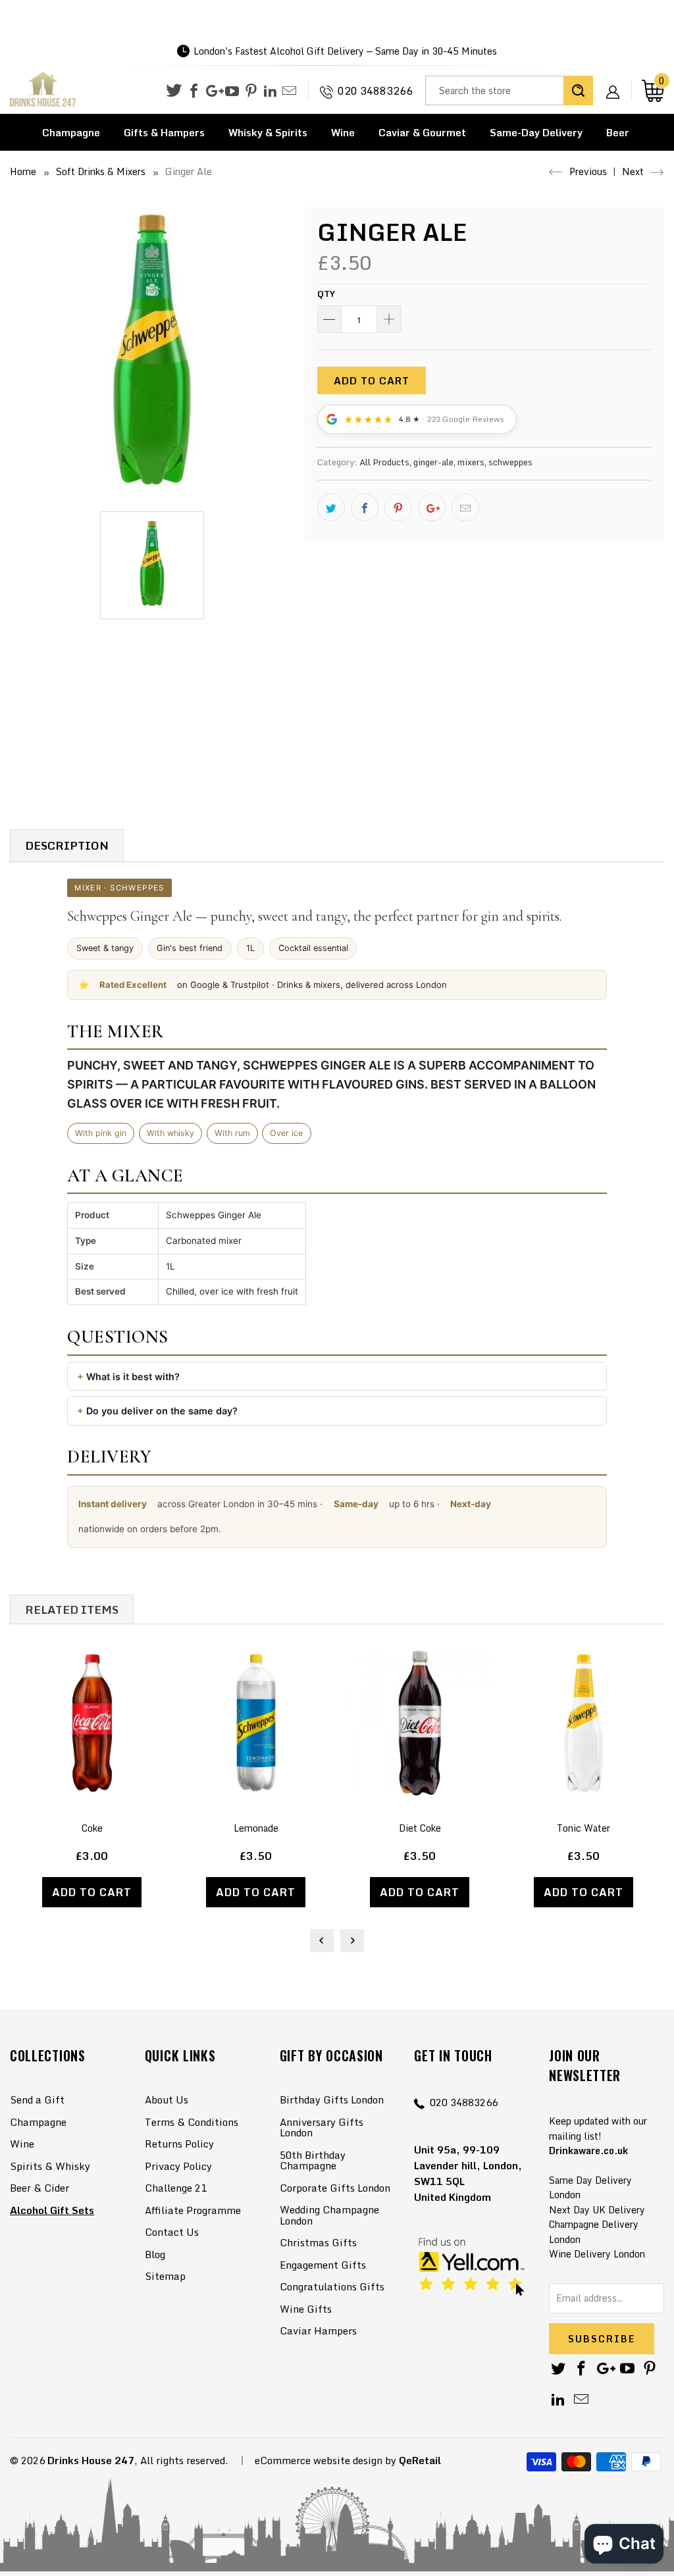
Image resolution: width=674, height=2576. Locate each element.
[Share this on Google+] (432, 507)
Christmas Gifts (318, 2242)
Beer (618, 132)
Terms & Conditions (192, 2122)
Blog (155, 2254)
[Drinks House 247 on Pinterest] (251, 91)
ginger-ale (433, 462)
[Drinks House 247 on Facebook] (194, 91)
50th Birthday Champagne (313, 2160)
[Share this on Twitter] (331, 507)
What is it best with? (133, 1377)
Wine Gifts (306, 2309)
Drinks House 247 (91, 2460)
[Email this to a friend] (465, 507)
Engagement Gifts (323, 2265)
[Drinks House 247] (43, 90)
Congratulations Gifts (332, 2286)
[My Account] (617, 82)
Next (634, 171)
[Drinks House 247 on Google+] (213, 91)
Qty (326, 294)
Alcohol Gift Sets (52, 2210)
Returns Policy (179, 2144)
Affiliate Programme (193, 2210)
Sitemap (165, 2276)
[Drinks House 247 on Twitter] (174, 90)
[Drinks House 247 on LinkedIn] (270, 91)
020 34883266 (375, 91)
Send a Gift (37, 2099)
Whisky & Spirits (268, 132)
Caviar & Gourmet (422, 132)
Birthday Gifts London (332, 2099)
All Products (384, 462)
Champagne (71, 132)
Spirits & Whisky (50, 2166)
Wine (343, 132)
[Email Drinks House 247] (289, 91)
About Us (167, 2099)
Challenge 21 (176, 2188)
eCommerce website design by (325, 2460)
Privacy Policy (178, 2166)
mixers (471, 462)
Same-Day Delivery (536, 132)
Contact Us (172, 2232)
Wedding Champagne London (329, 2215)
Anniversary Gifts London (322, 2127)
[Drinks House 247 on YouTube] (232, 91)
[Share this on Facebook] (365, 507)
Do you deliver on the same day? (162, 1411)
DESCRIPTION (67, 845)
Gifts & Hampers (164, 132)
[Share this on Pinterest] (398, 507)
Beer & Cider (39, 2188)
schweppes (510, 462)
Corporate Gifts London (335, 2188)
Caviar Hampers (318, 2331)
